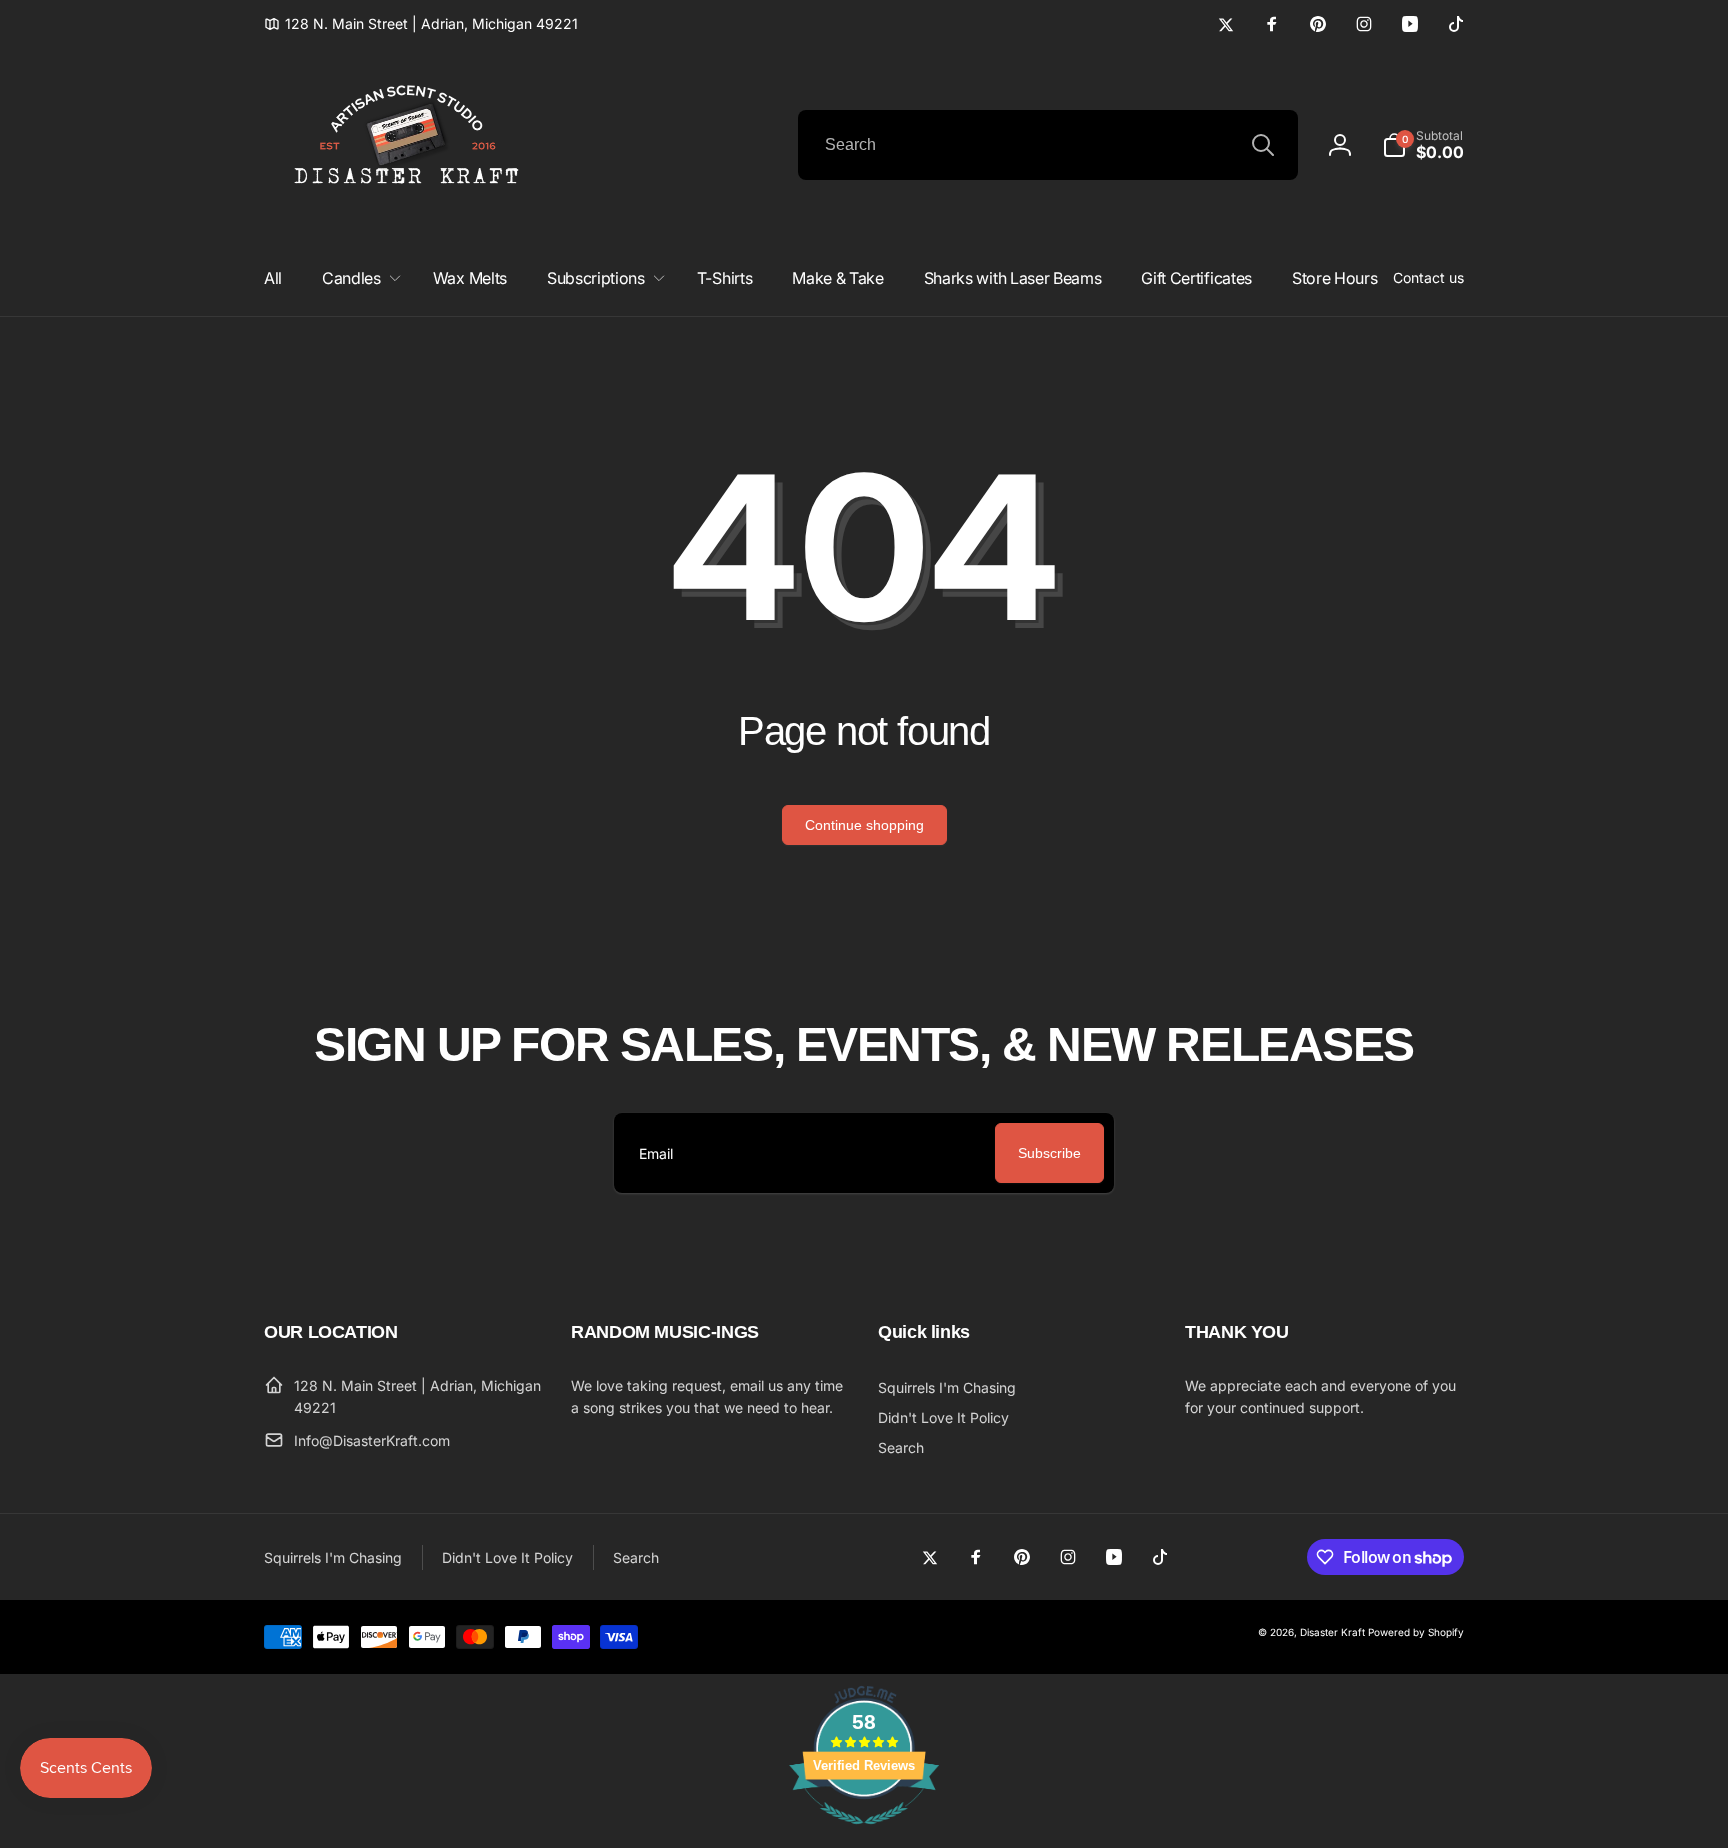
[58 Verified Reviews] (864, 1834)
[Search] (1263, 145)
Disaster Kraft (1332, 1632)
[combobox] (1048, 145)
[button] (1423, 145)
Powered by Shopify (1416, 1632)
